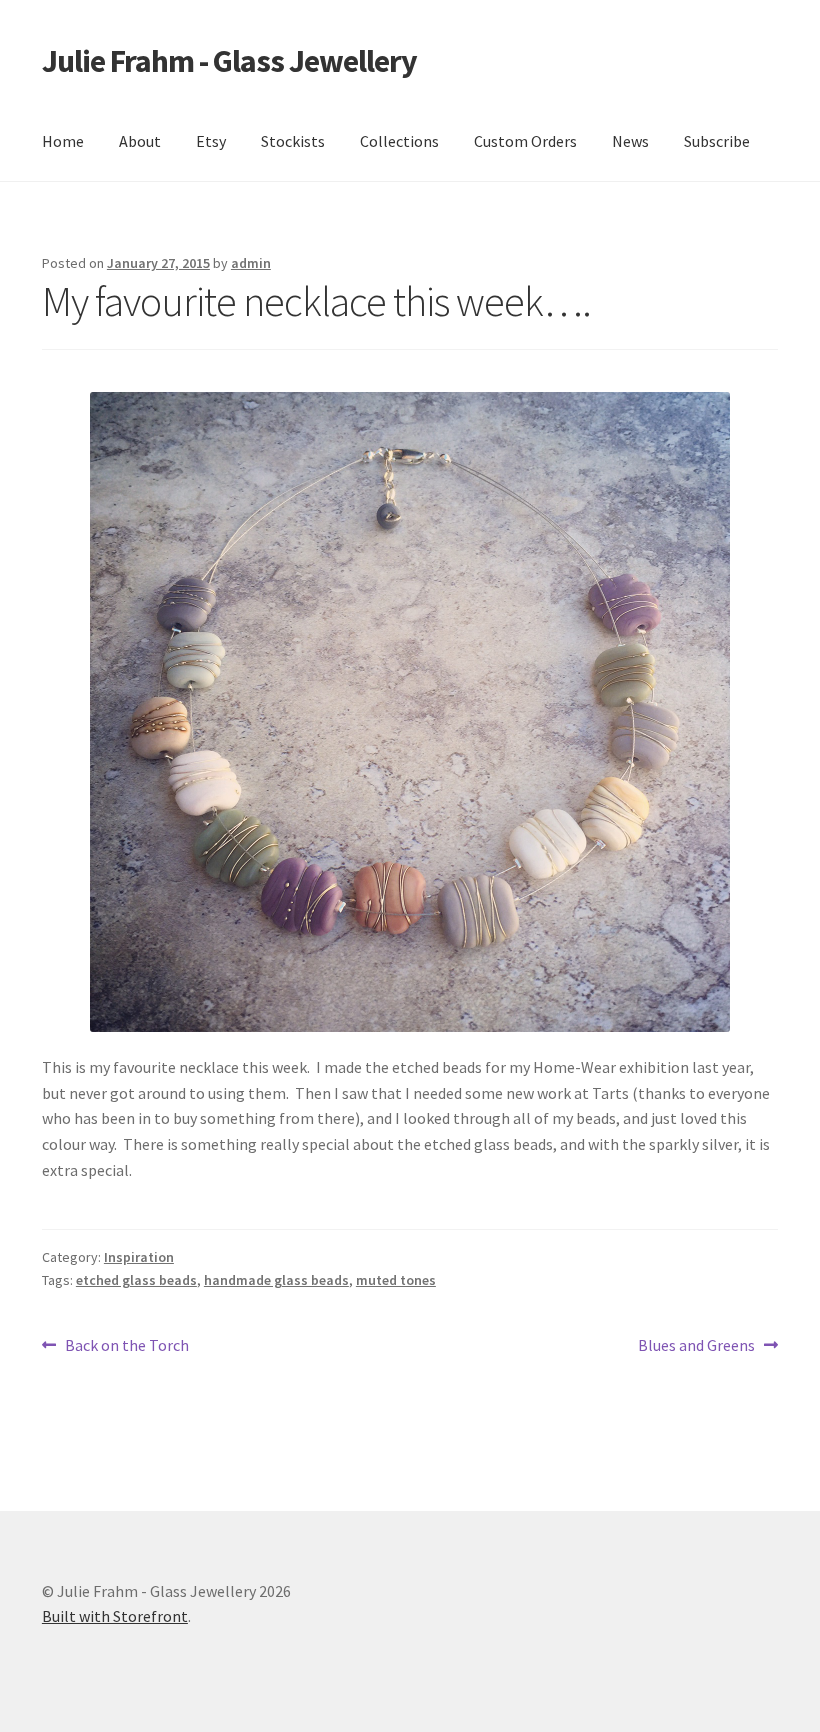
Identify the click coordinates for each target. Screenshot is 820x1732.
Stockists (293, 141)
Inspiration (139, 1257)
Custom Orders (525, 141)
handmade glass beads (276, 1280)
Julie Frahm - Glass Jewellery (229, 61)
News (630, 141)
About (140, 141)
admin (251, 263)
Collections (399, 141)
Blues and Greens (696, 1346)
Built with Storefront (115, 1616)
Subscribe (717, 141)
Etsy (211, 141)
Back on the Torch (126, 1346)
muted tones (396, 1280)
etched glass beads (136, 1280)
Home (63, 141)
